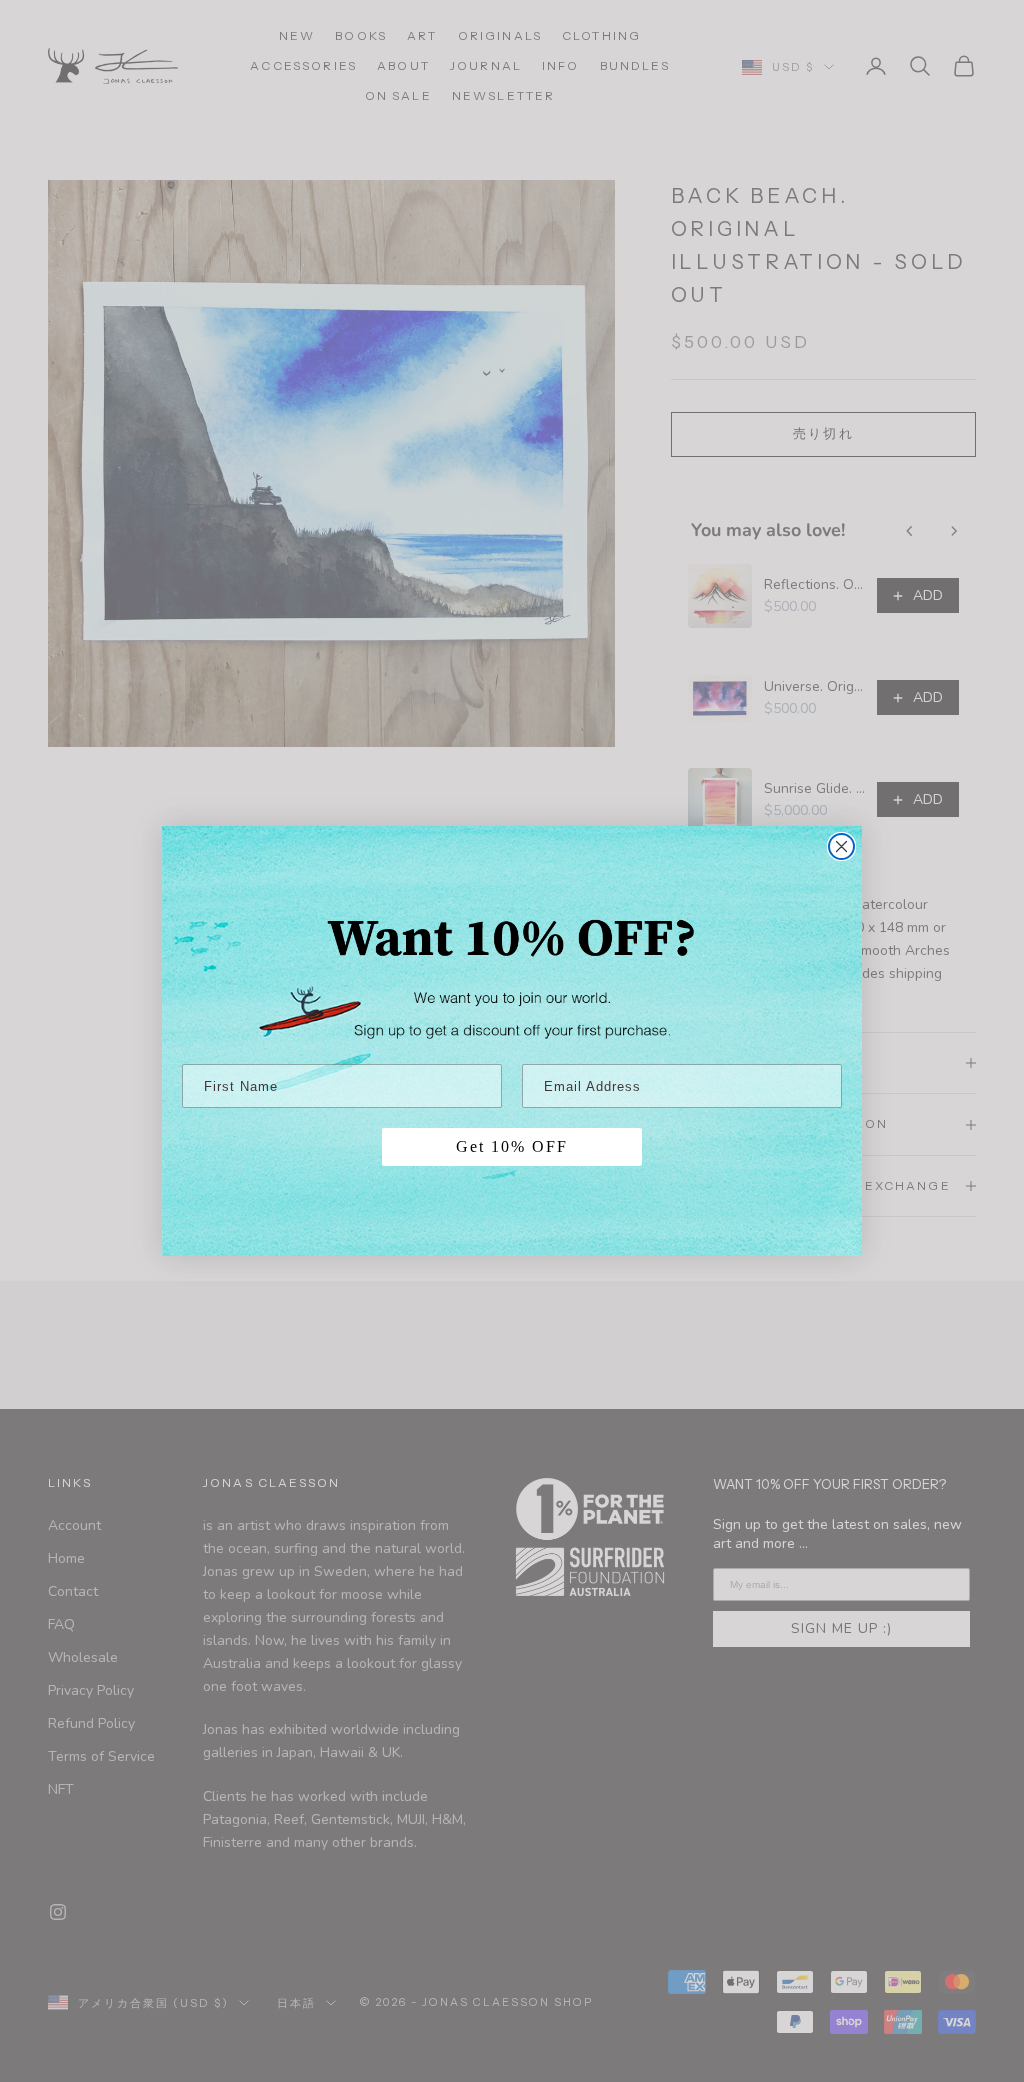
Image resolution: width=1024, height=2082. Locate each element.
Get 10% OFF (512, 1146)
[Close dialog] (841, 846)
